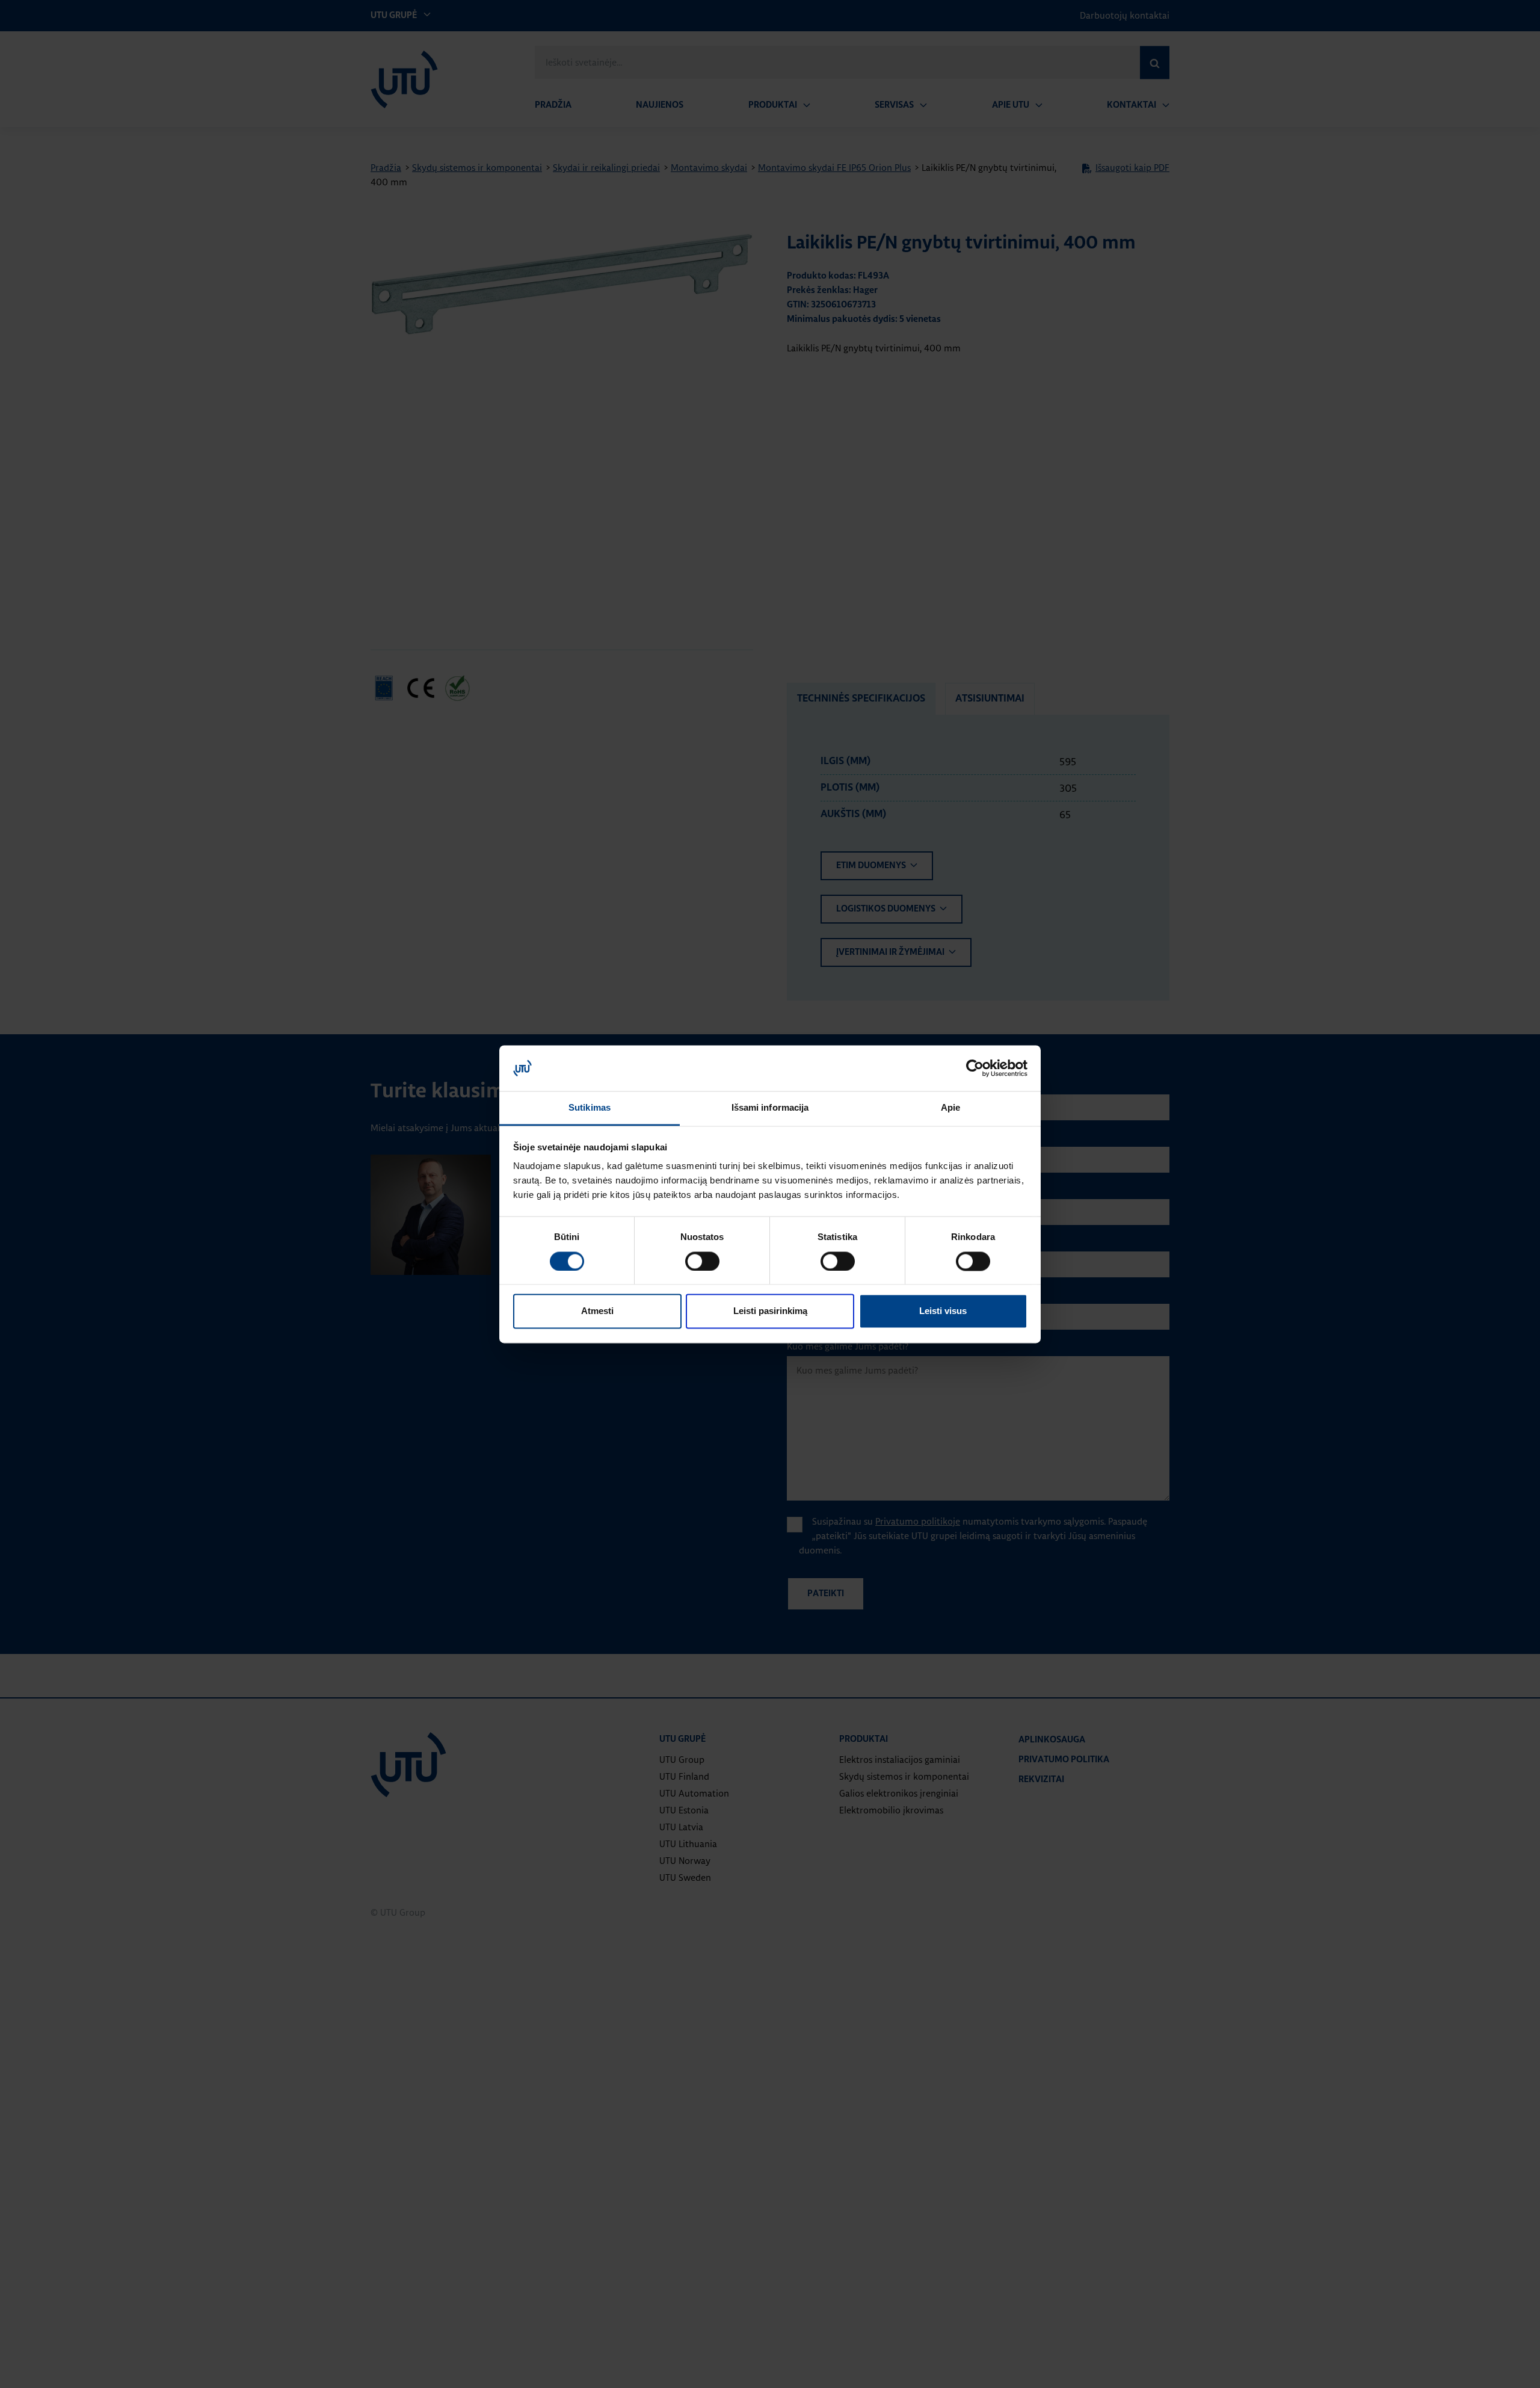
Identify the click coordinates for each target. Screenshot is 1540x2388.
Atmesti (597, 1311)
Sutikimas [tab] (590, 1108)
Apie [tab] (950, 1108)
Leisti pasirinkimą (770, 1311)
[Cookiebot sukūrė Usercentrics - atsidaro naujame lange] (975, 1068)
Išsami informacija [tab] (770, 1108)
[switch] (702, 1261)
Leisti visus (943, 1311)
